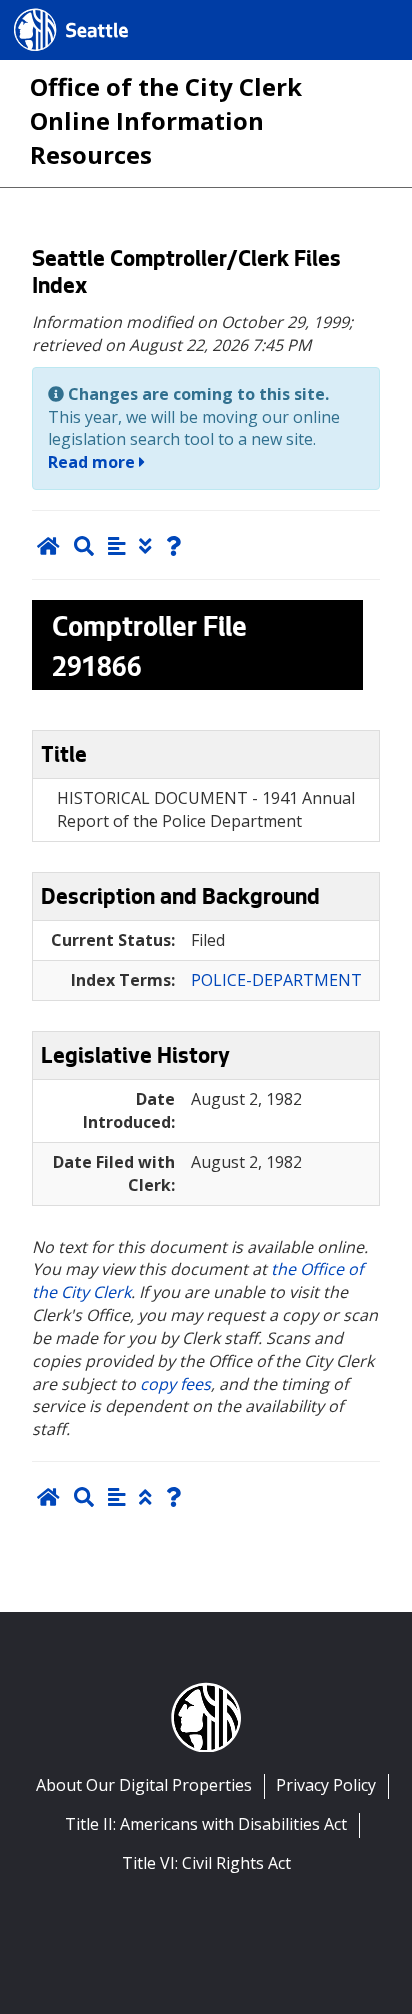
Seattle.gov (56, 11)
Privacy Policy (326, 1785)
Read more (93, 462)
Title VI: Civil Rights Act (206, 1863)
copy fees (175, 1384)
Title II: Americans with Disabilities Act (206, 1824)
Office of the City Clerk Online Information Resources (166, 120)
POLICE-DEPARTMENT (276, 980)
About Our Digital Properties (144, 1785)
